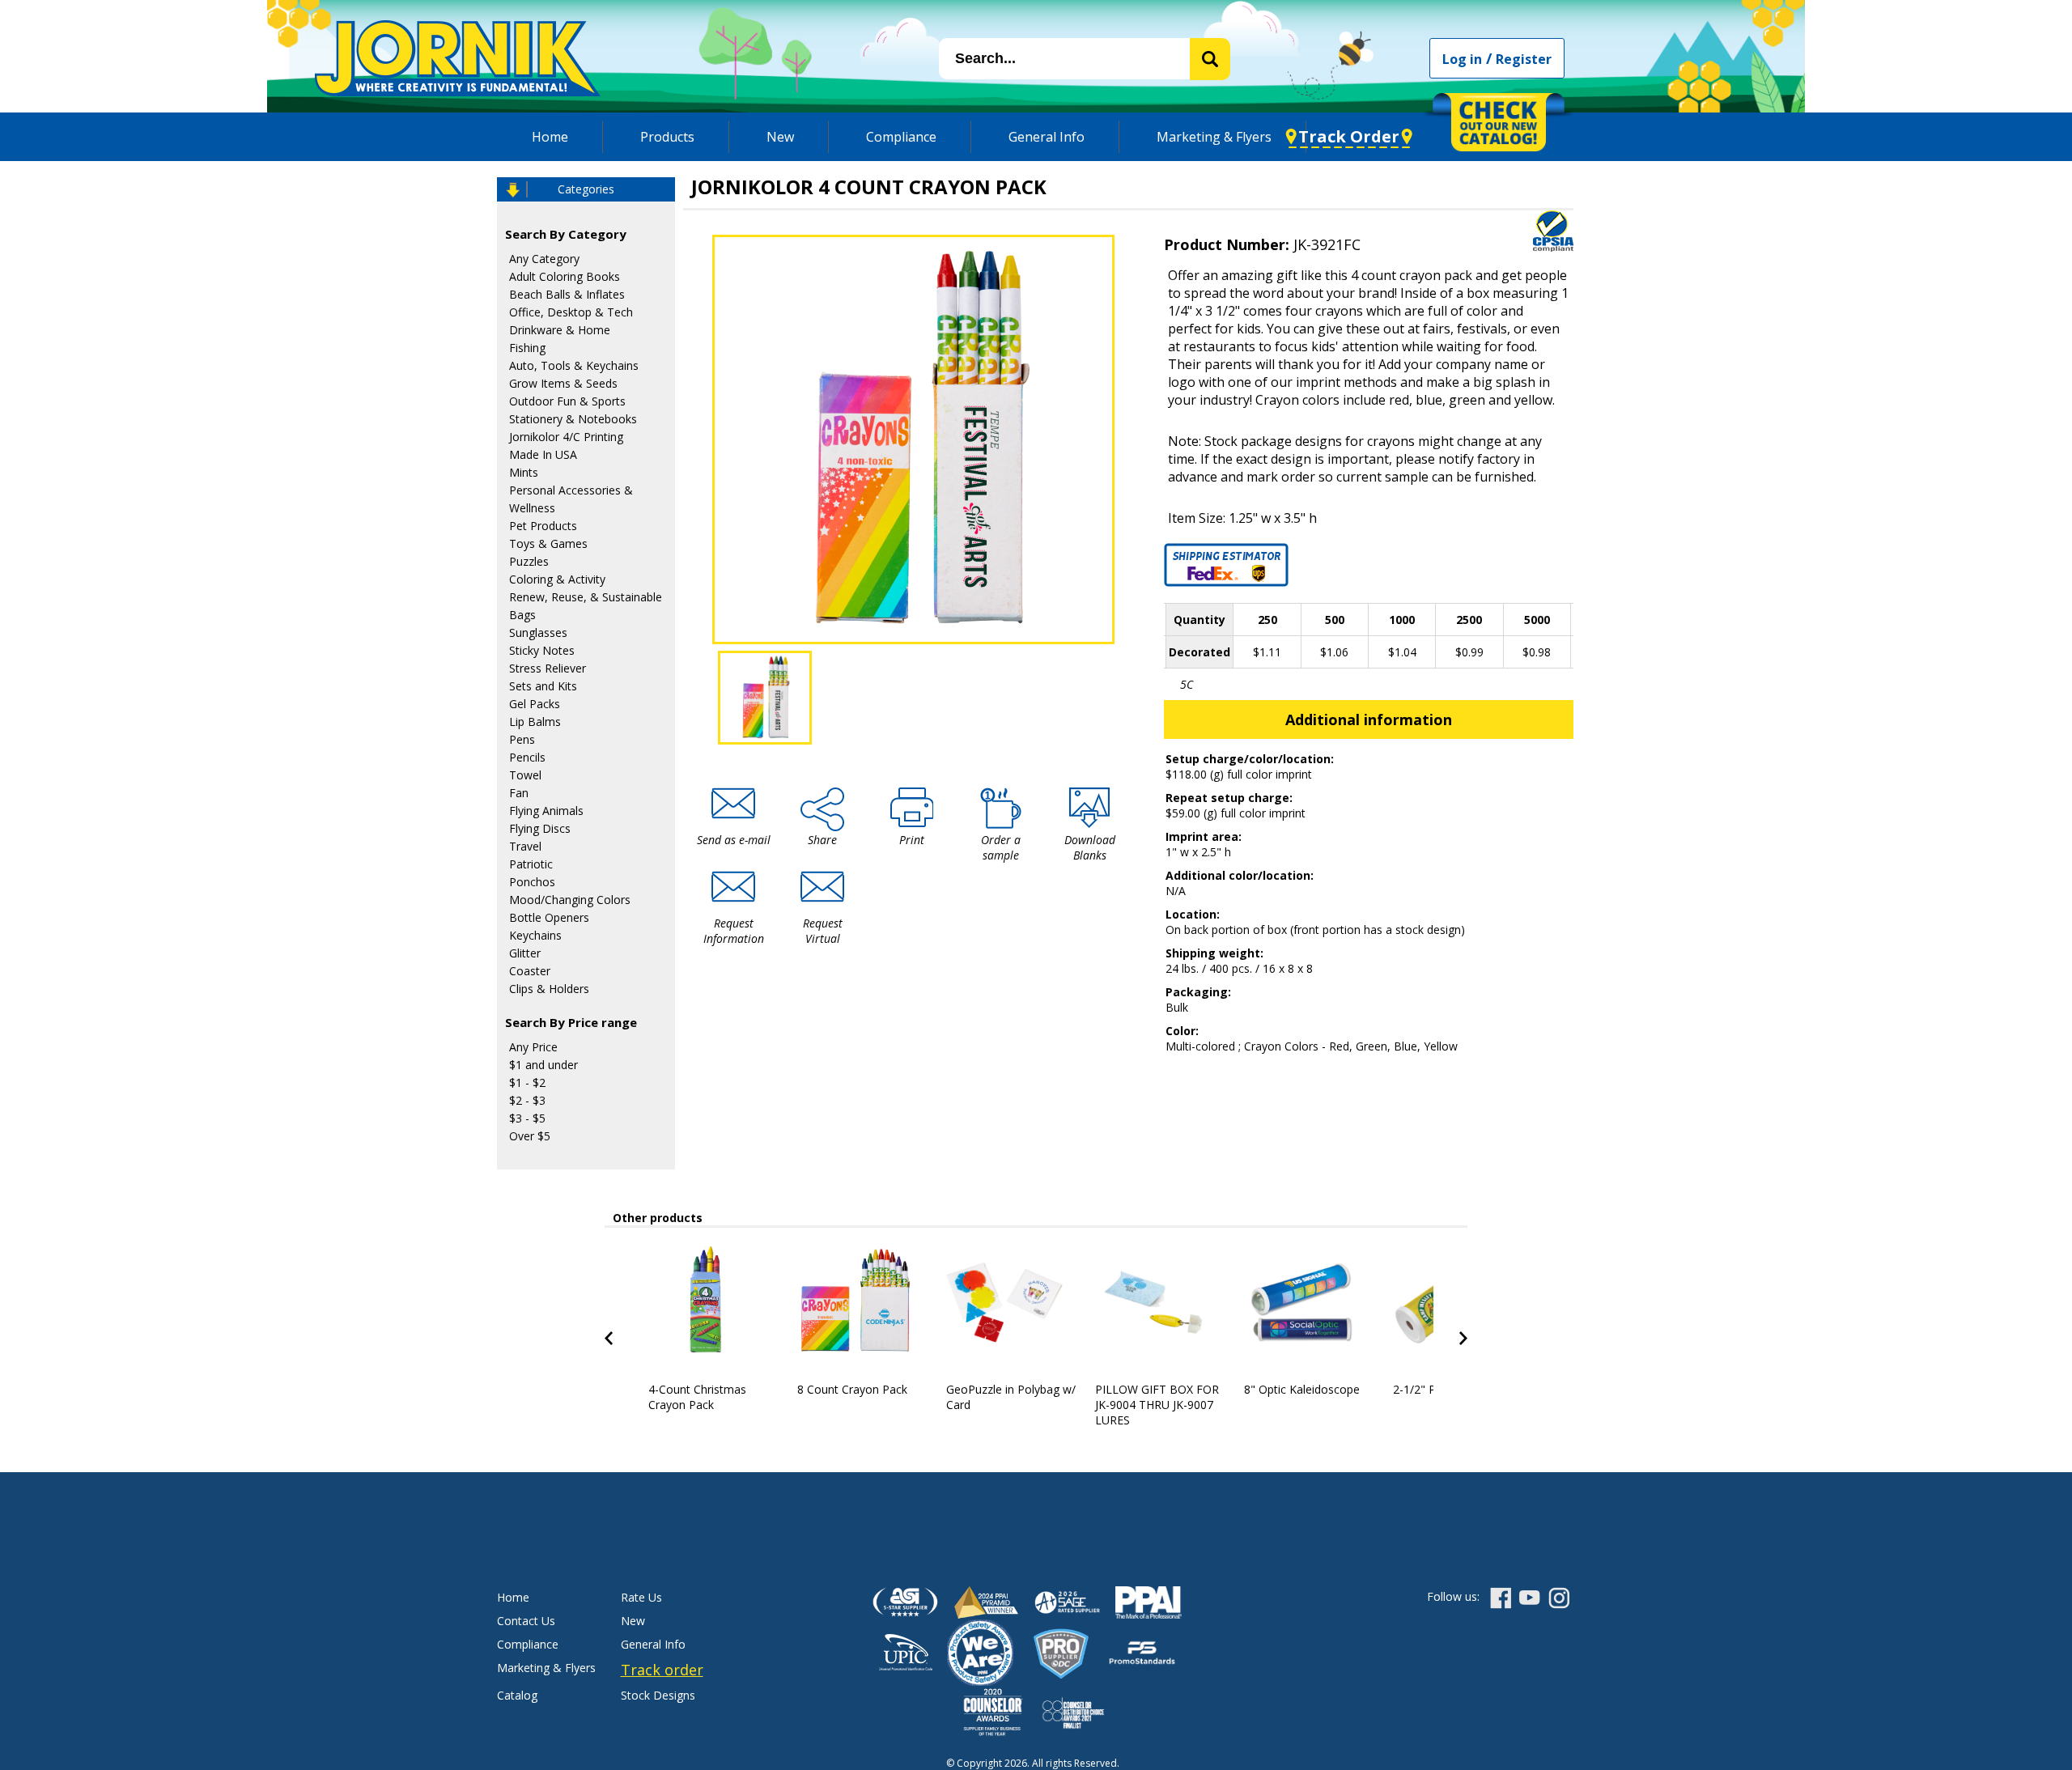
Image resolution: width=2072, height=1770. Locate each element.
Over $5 (530, 1136)
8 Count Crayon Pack (852, 1389)
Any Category (544, 259)
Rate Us (641, 1597)
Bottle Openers (549, 917)
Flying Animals (546, 811)
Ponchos (532, 882)
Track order (662, 1670)
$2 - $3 (527, 1100)
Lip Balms (535, 722)
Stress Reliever (548, 668)
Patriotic (531, 864)
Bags (522, 615)
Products (667, 137)
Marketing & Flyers (1214, 137)
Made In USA (543, 454)
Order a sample (1001, 847)
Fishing (527, 348)
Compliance (901, 137)
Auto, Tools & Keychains (574, 365)
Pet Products (543, 526)
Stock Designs (658, 1695)
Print (912, 840)
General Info (1047, 137)
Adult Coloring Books (565, 276)
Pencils (527, 757)
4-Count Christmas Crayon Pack (697, 1397)
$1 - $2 (527, 1082)
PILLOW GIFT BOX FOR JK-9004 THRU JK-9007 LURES (1157, 1405)
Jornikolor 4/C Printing (566, 437)
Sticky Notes (542, 650)
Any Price (533, 1047)
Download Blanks (1090, 847)
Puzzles (529, 561)
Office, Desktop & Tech (571, 312)
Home (550, 137)
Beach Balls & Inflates (567, 294)
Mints (524, 472)
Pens (522, 739)
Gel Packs (535, 704)
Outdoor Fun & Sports (567, 401)
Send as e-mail (734, 840)
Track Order (1349, 136)
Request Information (734, 931)
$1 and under (543, 1065)
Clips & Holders (549, 989)
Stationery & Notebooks (573, 419)
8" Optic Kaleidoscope (1302, 1389)
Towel (525, 775)
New (780, 137)
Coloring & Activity (557, 579)
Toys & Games (548, 543)
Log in (1462, 59)
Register (1524, 59)
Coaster (530, 971)
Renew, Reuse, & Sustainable (586, 597)
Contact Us (526, 1621)
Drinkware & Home (560, 330)
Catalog (517, 1695)
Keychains (535, 935)
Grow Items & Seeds (563, 383)
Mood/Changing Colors (570, 900)
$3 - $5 (527, 1118)
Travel (525, 846)
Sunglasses (538, 632)
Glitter (525, 953)
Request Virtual (823, 931)
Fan (519, 793)
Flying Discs (540, 828)
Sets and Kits (543, 686)
